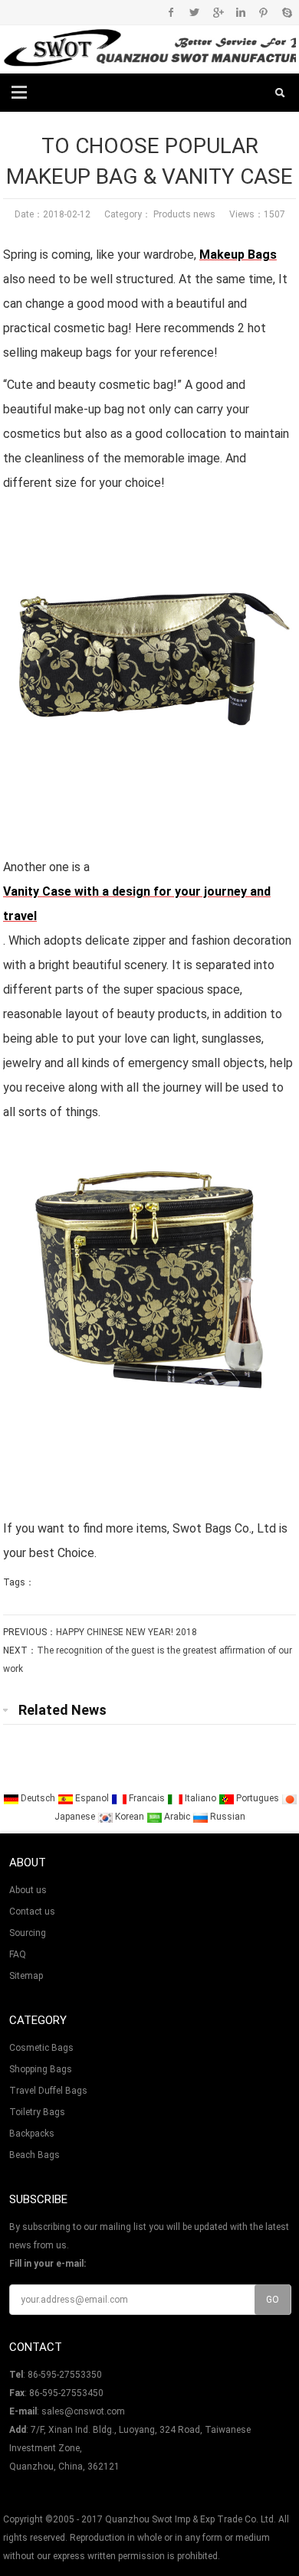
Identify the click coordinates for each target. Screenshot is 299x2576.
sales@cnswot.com (83, 2411)
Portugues (258, 1798)
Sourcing (28, 1933)
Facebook (171, 12)
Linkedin (240, 12)
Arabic (177, 1817)
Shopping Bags (41, 2069)
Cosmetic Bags (41, 2048)
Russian (227, 1817)
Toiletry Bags (37, 2112)
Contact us (32, 1912)
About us (28, 1890)
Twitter (194, 12)
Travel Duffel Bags (48, 2091)
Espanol (92, 1798)
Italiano (200, 1798)
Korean (130, 1817)
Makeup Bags (238, 255)
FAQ (18, 1954)
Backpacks (32, 2134)
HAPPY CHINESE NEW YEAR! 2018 (127, 1632)
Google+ (217, 12)
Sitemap (26, 1976)
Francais (147, 1798)
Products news (183, 214)
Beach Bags (34, 2155)
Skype (286, 12)
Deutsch (38, 1798)
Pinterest (263, 12)
